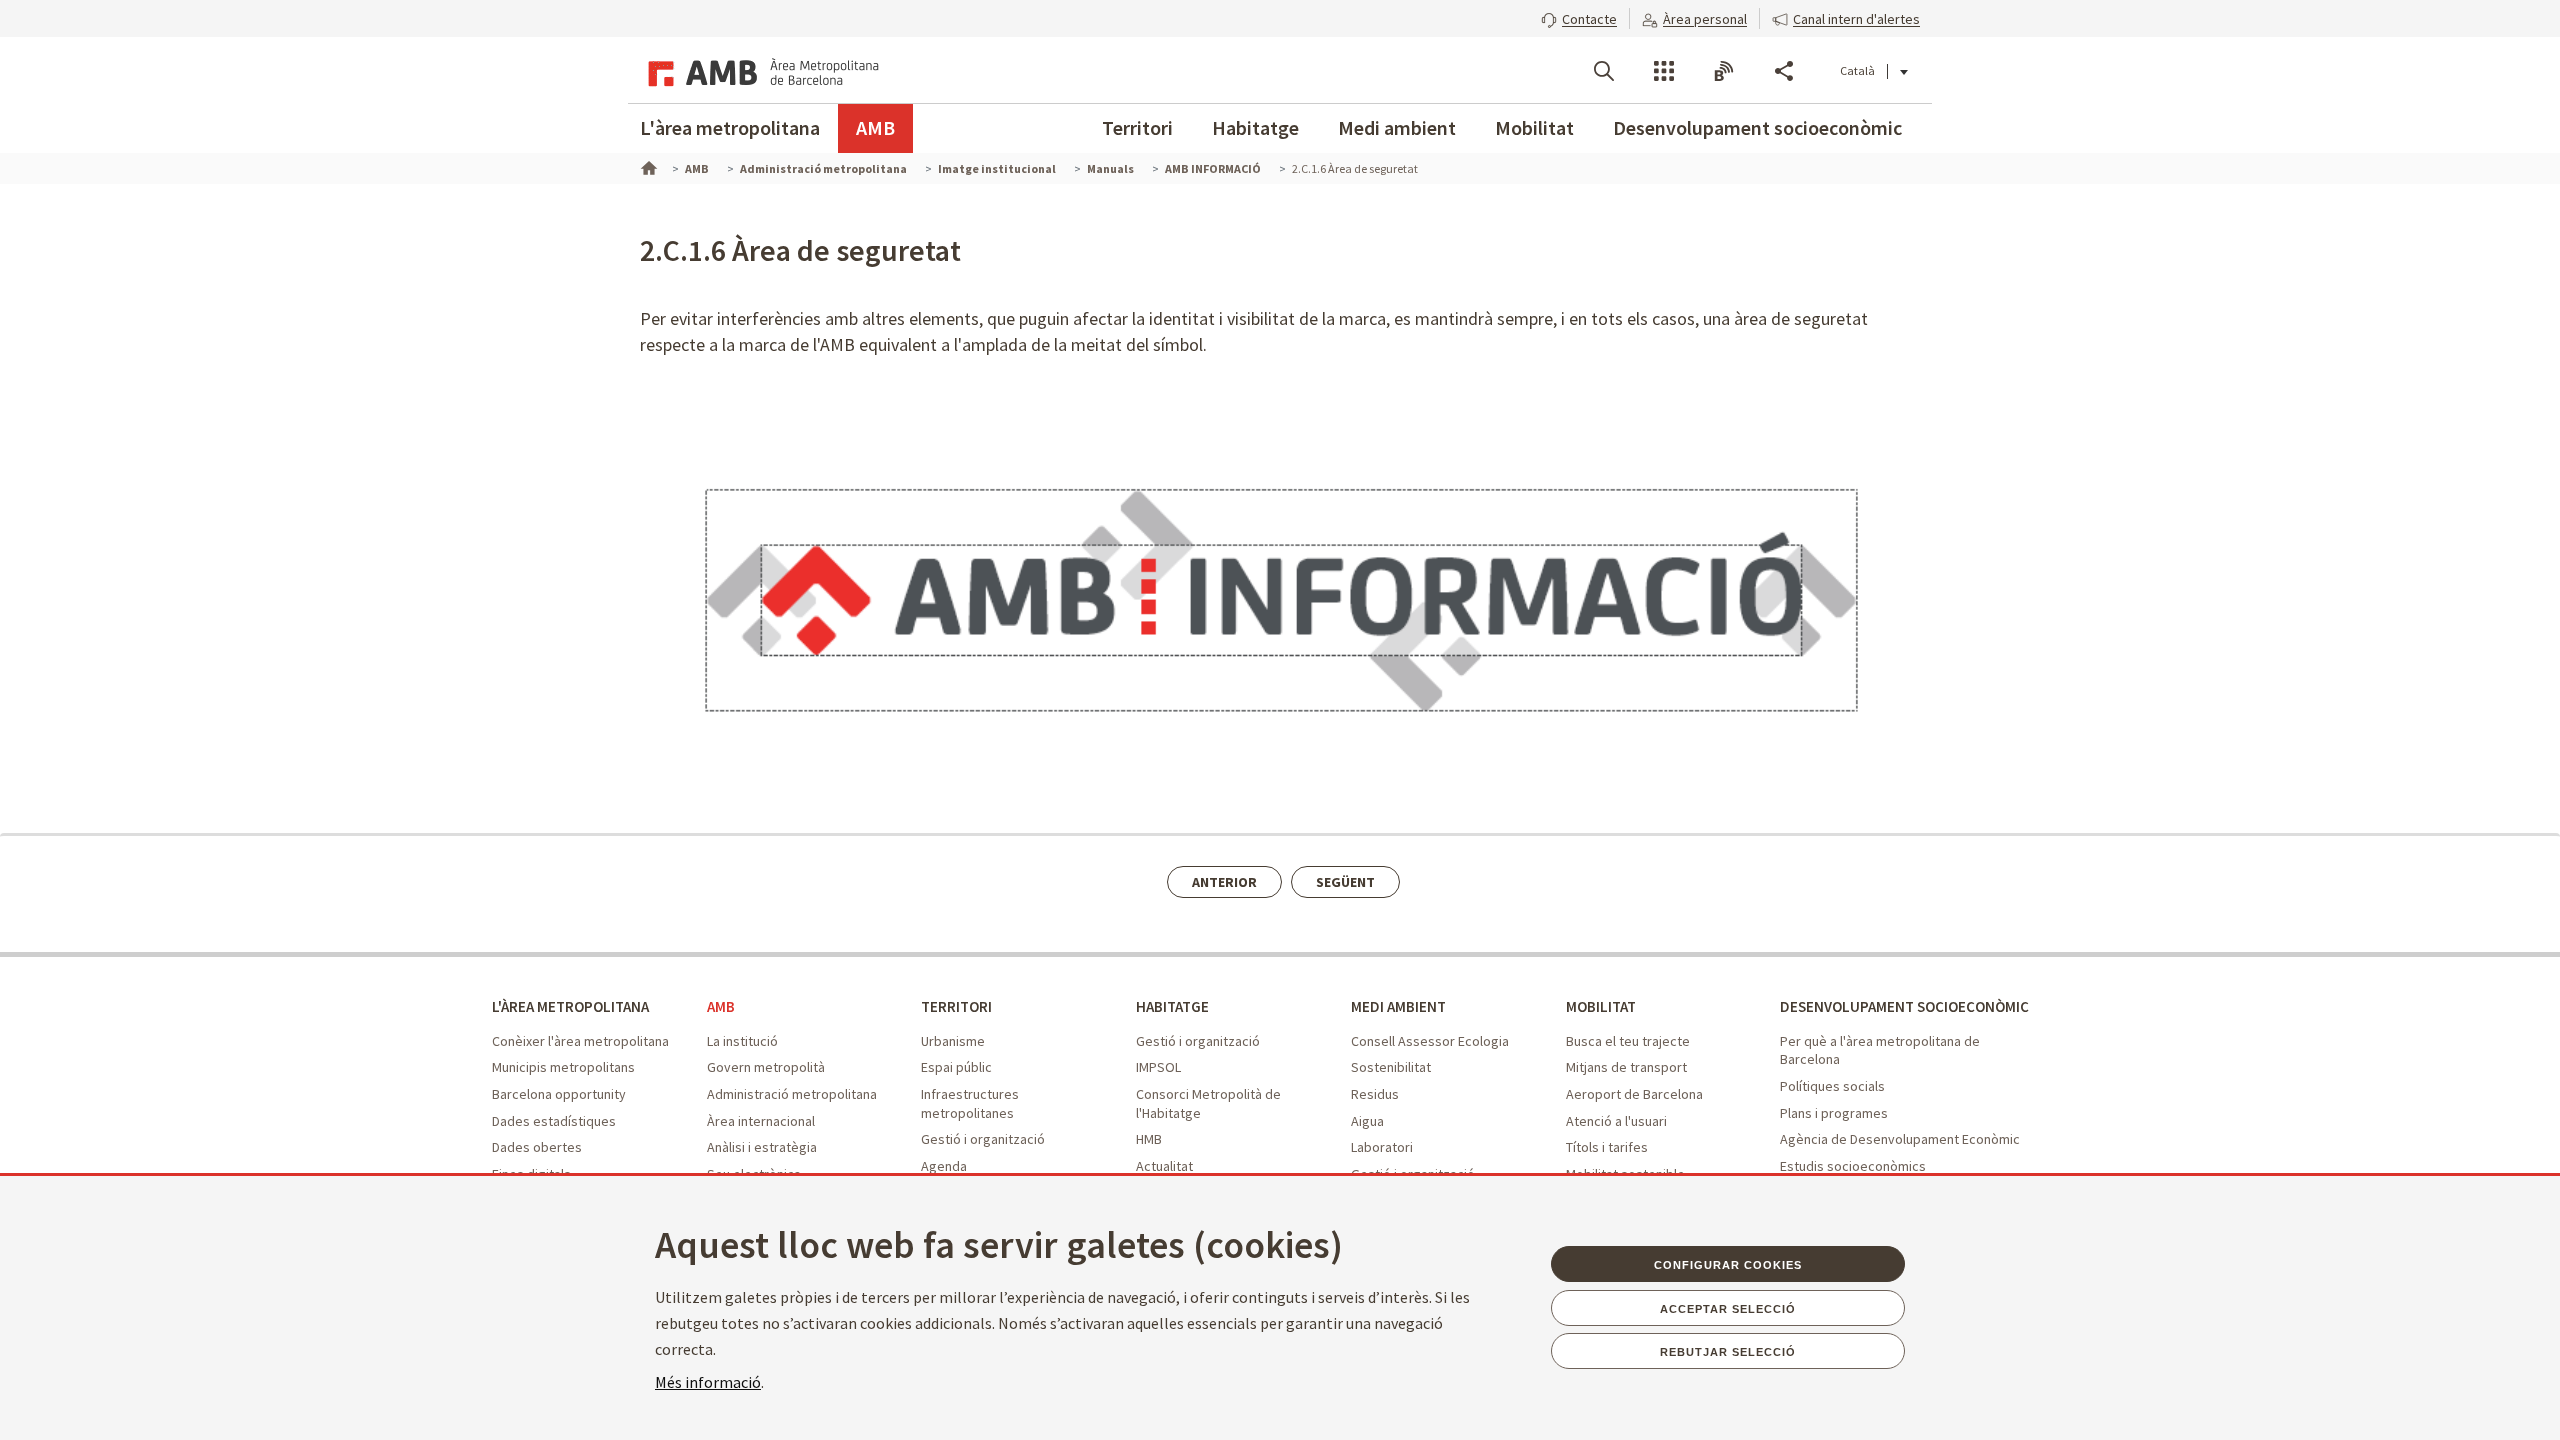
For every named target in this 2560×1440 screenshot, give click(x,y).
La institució (742, 1041)
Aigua (1367, 1121)
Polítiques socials (1832, 1086)
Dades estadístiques (554, 1121)
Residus (1375, 1094)
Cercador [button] (1604, 71)
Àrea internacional (761, 1121)
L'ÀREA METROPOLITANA (570, 1006)
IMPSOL (1158, 1067)
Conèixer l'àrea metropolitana (580, 1041)
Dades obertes (537, 1147)
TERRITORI (956, 1006)
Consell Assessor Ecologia (1430, 1041)
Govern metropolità (766, 1067)
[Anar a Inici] (647, 166)
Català (1857, 70)
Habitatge (1255, 127)
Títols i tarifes (1607, 1147)
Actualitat (1164, 1166)
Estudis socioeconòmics (1853, 1166)
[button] (1579, 17)
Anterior (1224, 882)
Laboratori (1382, 1147)
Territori (1137, 127)
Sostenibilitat (1391, 1067)
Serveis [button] (1664, 71)
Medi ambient (1397, 127)
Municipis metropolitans (563, 1067)
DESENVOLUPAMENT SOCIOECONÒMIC (1904, 1006)
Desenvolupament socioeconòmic (1757, 127)
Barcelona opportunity (559, 1094)
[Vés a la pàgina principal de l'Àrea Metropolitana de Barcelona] (760, 70)
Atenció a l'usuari (1616, 1121)
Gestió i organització (983, 1139)
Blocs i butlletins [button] (1724, 71)
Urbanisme (953, 1041)
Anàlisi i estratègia (762, 1147)
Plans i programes (1834, 1113)
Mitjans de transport (1626, 1067)
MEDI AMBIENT (1398, 1006)
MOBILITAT (1601, 1006)
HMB (1149, 1139)
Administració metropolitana (792, 1094)
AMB (875, 127)
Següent (1345, 882)
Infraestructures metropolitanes (970, 1103)
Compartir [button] (1784, 71)
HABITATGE (1172, 1006)
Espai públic (956, 1067)
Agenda (944, 1166)
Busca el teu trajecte (1628, 1041)
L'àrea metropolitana (730, 127)
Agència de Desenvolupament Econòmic (1900, 1139)
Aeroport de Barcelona (1634, 1094)
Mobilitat (1534, 127)
